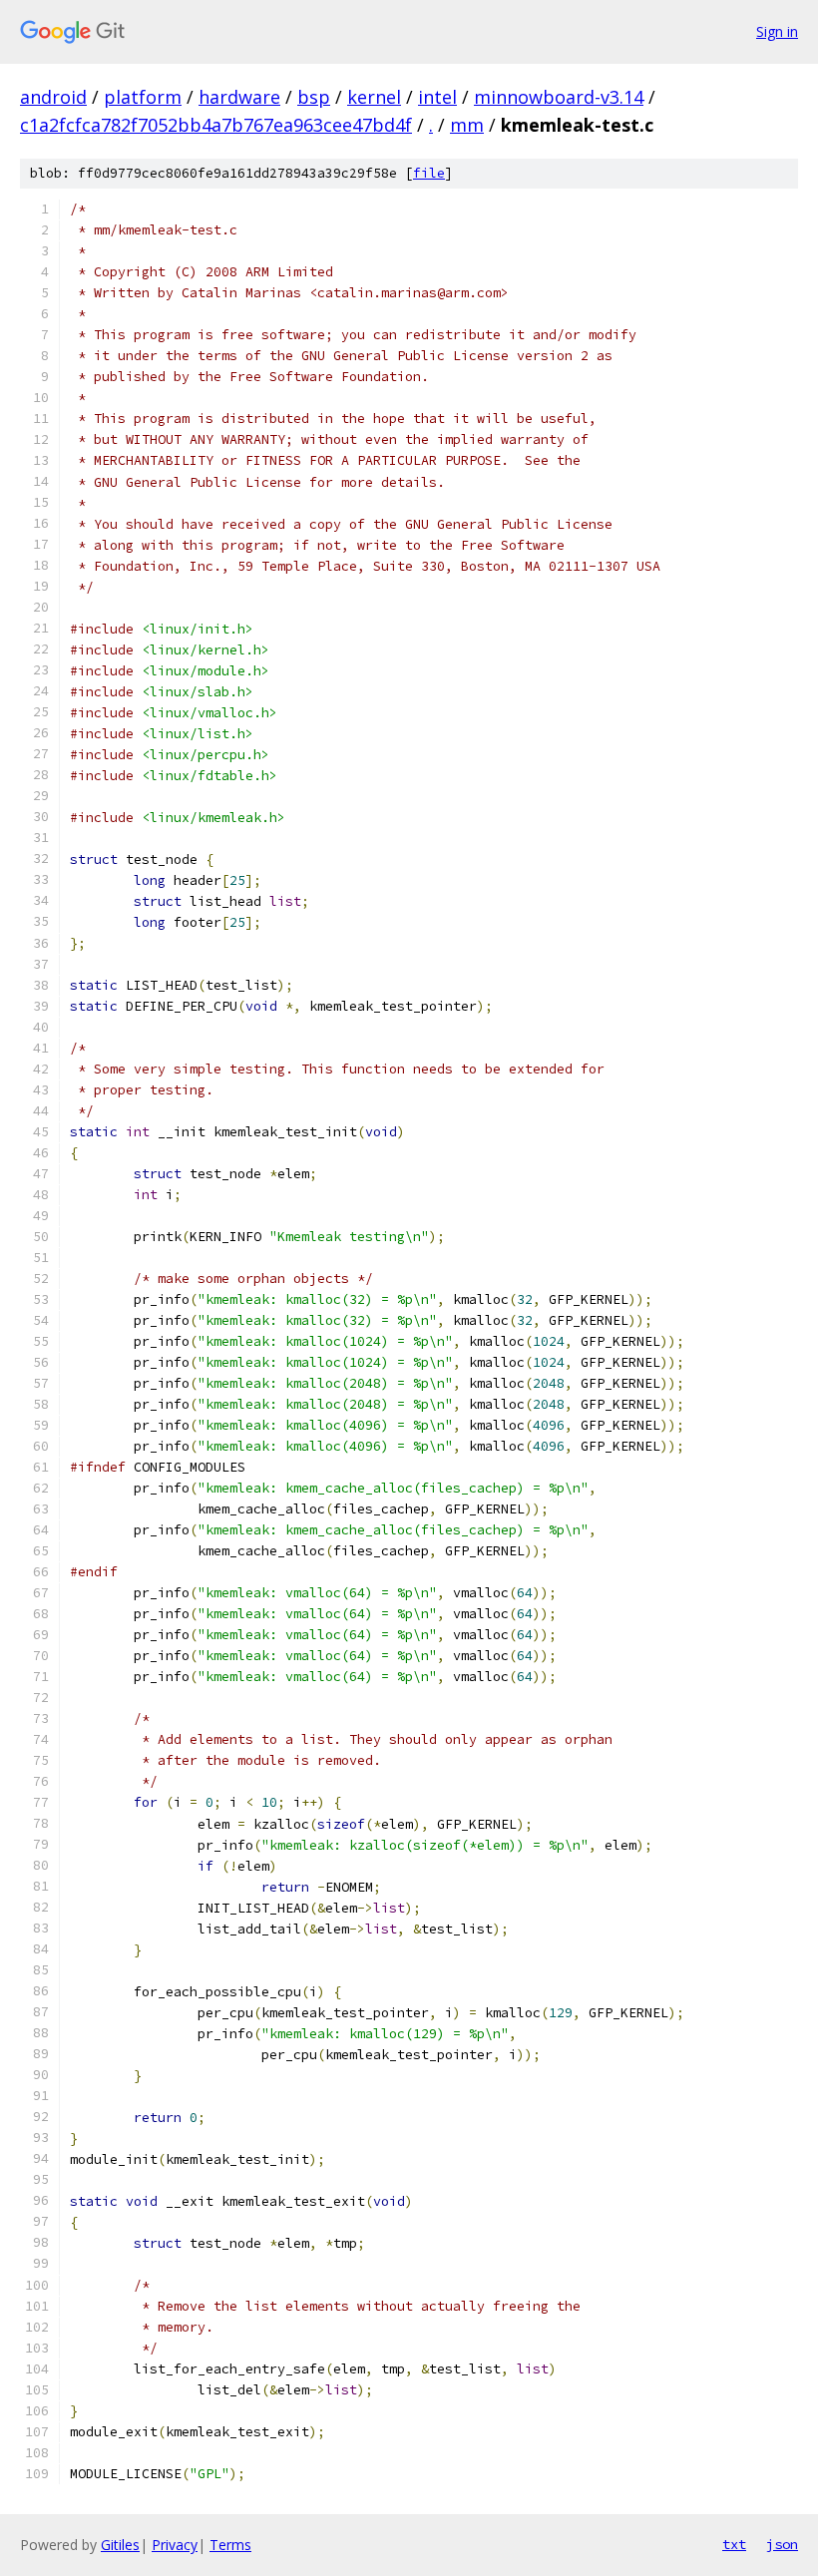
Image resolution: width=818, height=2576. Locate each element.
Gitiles (120, 2545)
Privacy (175, 2545)
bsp (314, 97)
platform (143, 97)
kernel (374, 97)
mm (467, 125)
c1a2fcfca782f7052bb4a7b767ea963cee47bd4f (216, 125)
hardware (239, 97)
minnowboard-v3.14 (559, 97)
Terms (230, 2545)
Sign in (777, 31)
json (782, 2544)
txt (734, 2544)
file (429, 173)
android (53, 97)
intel (437, 97)
